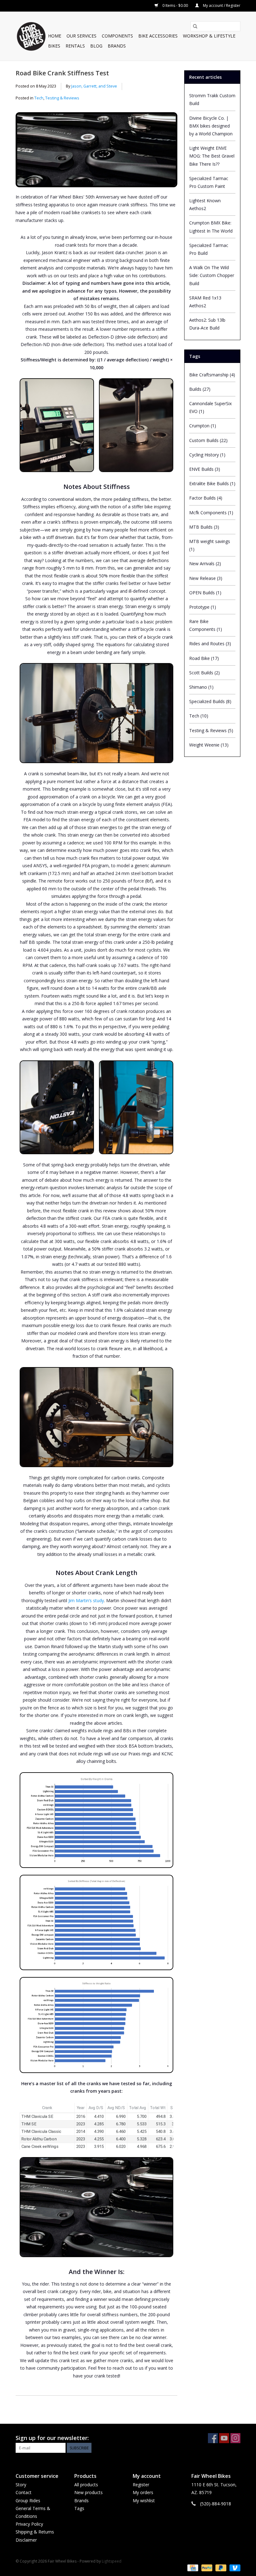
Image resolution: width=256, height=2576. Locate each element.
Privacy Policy (29, 2524)
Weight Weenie (209, 745)
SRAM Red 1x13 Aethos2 (205, 302)
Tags (79, 2508)
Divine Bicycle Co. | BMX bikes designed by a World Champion (211, 126)
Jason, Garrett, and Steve (94, 86)
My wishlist (144, 2501)
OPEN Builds (205, 593)
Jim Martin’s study (86, 1600)
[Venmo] (234, 2568)
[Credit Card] (192, 2568)
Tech (39, 98)
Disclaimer (26, 2540)
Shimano (201, 687)
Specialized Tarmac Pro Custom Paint (209, 182)
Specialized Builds (210, 701)
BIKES (54, 46)
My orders (143, 2492)
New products (89, 2492)
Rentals (75, 46)
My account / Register (221, 5)
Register (141, 2485)
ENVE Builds (205, 469)
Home (55, 36)
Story (21, 2485)
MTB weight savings (210, 545)
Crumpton (203, 426)
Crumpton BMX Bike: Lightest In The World (211, 227)
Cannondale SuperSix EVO (210, 407)
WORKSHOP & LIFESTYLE (209, 36)
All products (86, 2485)
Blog (96, 46)
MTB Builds (204, 527)
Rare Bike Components (206, 625)
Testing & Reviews (62, 98)
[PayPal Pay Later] (220, 2568)
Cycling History (207, 455)
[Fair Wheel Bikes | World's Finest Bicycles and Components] (31, 36)
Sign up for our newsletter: (52, 2438)
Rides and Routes (210, 644)
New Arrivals (205, 563)
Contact (24, 2492)
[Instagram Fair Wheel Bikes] (235, 2438)
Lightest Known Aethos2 (205, 204)
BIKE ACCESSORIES (158, 36)
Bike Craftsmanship (212, 375)
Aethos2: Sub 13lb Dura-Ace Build (207, 324)
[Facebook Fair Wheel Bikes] (213, 2438)
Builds (200, 389)
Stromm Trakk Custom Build (212, 99)
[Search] (195, 26)
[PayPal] (206, 2568)
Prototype (203, 607)
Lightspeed (112, 2561)
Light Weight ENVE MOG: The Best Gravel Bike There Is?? (212, 156)
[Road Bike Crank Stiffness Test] (96, 150)
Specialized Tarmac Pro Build (209, 249)
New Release (206, 578)
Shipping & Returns (35, 2532)
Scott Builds (204, 673)
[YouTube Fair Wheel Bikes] (224, 2438)
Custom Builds (208, 440)
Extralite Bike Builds (212, 483)
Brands (117, 46)
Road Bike (204, 658)
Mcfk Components (211, 513)
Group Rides (28, 2501)
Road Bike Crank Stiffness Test (62, 73)
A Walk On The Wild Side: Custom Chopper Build (212, 275)
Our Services (81, 36)
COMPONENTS (117, 36)
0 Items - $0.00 (175, 5)
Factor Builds (206, 498)
